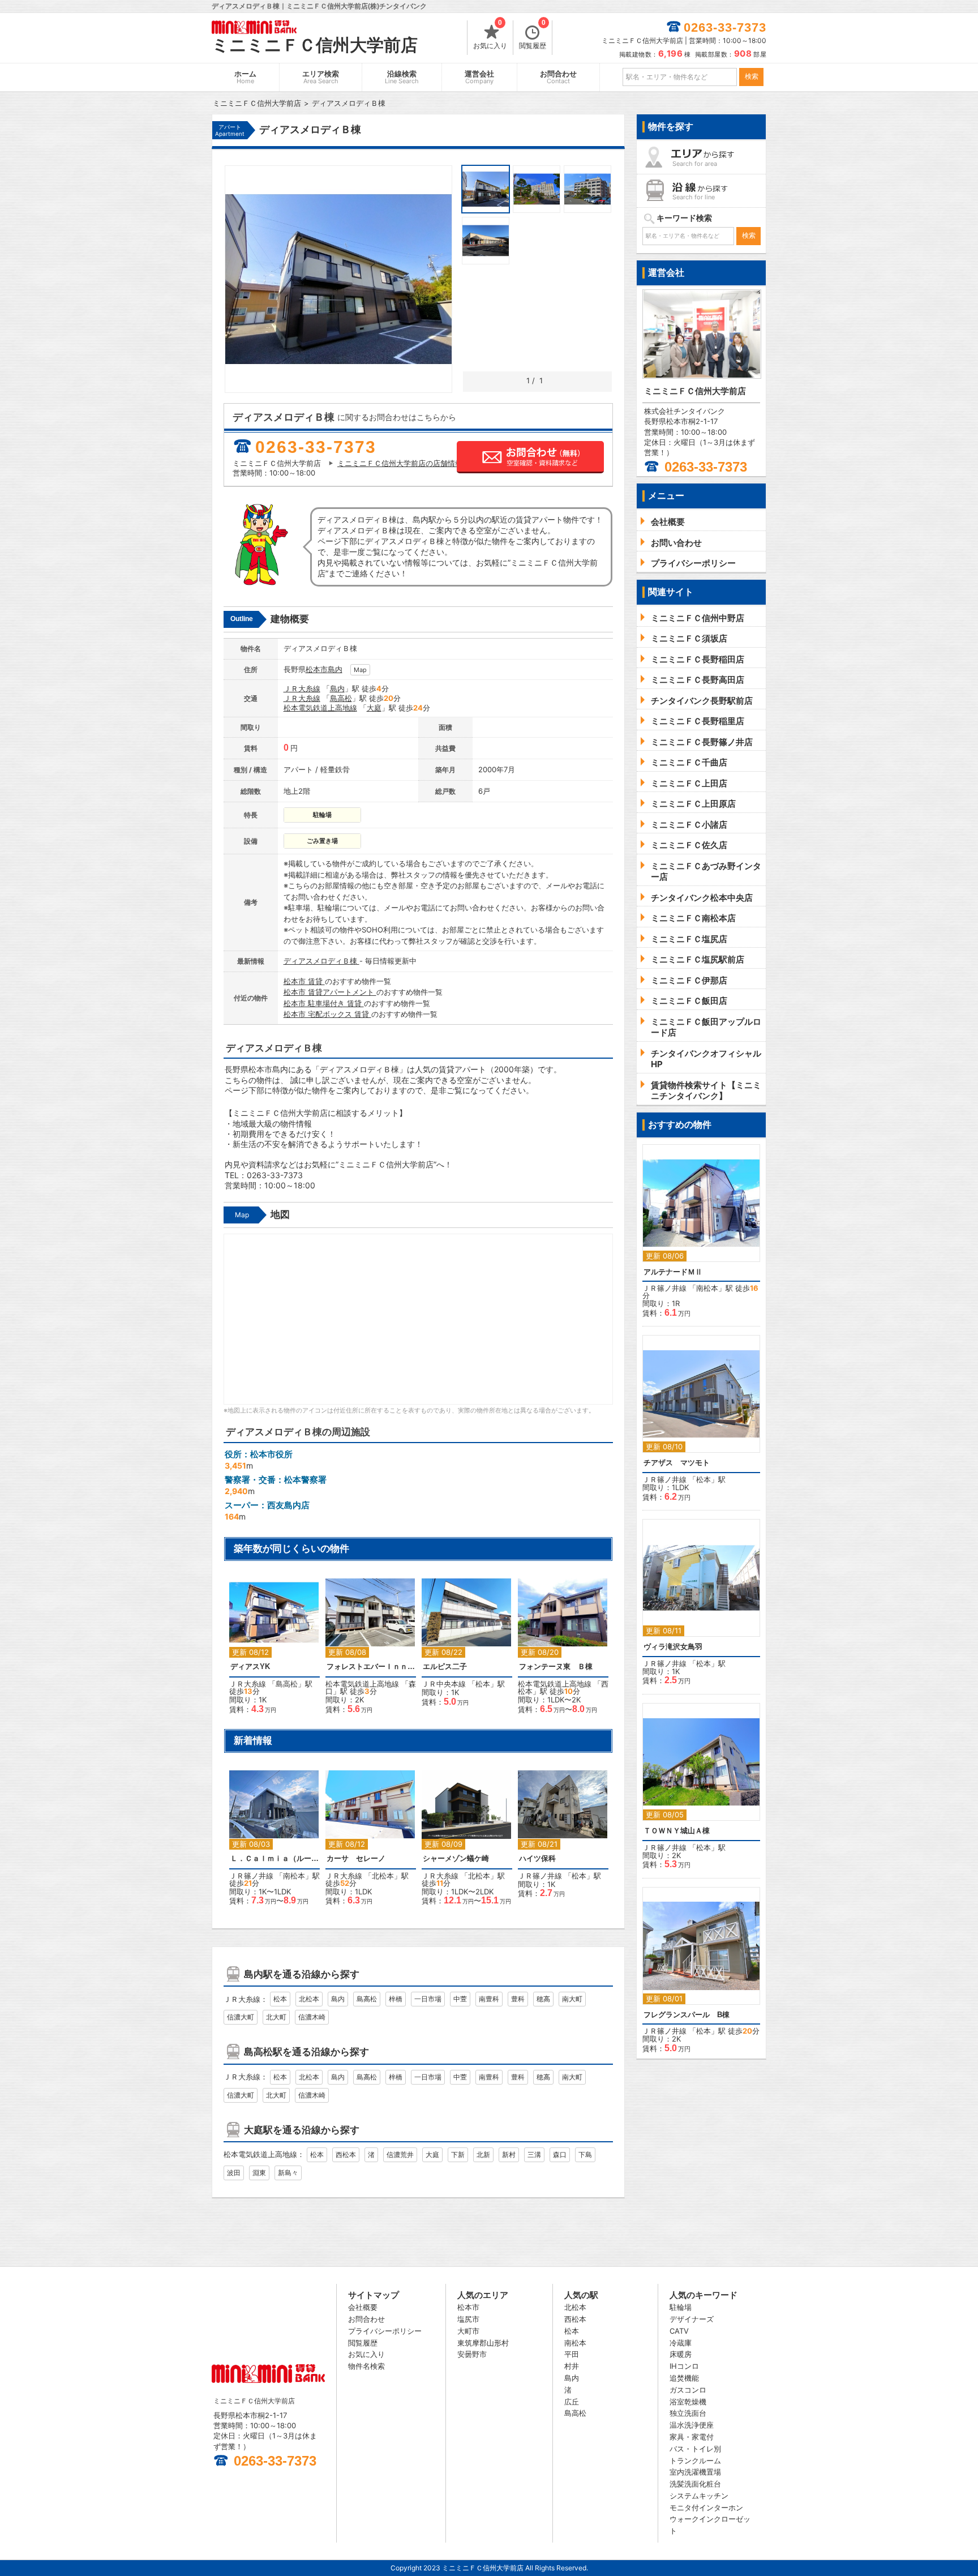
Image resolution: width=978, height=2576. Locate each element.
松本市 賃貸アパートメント (330, 992)
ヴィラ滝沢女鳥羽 (673, 1647)
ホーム (245, 77)
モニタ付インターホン (706, 2507)
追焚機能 (684, 2378)
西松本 (346, 2154)
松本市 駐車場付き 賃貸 (324, 1003)
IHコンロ (684, 2366)
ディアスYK (250, 1666)
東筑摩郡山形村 (483, 2343)
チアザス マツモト (677, 1463)
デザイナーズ (692, 2319)
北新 (483, 2154)
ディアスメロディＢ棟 (321, 961)
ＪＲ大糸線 (302, 688)
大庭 (374, 708)
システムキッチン (699, 2496)
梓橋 (396, 1999)
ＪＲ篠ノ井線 (251, 1876)
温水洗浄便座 (692, 2425)
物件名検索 (366, 2366)
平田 (572, 2354)
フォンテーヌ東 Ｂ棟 (556, 1666)
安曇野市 (472, 2354)
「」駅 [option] (463, 1648)
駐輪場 (681, 2307)
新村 (509, 2154)
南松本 (294, 1876)
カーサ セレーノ (356, 1858)
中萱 (460, 1999)
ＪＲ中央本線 (444, 1684)
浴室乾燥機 (688, 2402)
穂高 (543, 1999)
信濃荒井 (400, 2154)
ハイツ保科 (537, 1858)
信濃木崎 (312, 2017)
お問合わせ (558, 77)
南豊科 (489, 1999)
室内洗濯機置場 (695, 2472)
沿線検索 (402, 77)
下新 (458, 2154)
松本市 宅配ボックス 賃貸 (327, 1014)
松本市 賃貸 (304, 981)
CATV (679, 2331)
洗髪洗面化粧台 (695, 2484)
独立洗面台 (688, 2413)
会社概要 (363, 2307)
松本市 (317, 669)
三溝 (534, 2154)
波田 (234, 2173)
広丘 (572, 2402)
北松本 (383, 1876)
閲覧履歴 (533, 35)
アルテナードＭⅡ (673, 1272)
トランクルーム (695, 2461)
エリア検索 (321, 77)
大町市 (468, 2331)
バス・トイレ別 (695, 2449)
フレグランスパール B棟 (687, 2015)
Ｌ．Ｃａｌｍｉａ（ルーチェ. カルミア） (274, 1858)
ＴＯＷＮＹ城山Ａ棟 (677, 1831)
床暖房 (681, 2354)
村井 (572, 2366)
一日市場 (428, 1999)
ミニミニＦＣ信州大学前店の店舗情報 (400, 463)
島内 (335, 669)
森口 (560, 2154)
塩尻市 (468, 2319)
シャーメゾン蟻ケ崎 (456, 1858)
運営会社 (479, 77)
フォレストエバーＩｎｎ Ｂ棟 (371, 1666)
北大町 (276, 2017)
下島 (585, 2154)
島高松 (341, 698)
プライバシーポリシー (385, 2331)
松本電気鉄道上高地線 (320, 708)
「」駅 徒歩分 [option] (271, 1652)
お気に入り (490, 35)
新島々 (288, 2173)
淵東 (259, 2173)
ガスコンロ (688, 2390)
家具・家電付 (692, 2437)
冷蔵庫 (681, 2343)
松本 (483, 1684)
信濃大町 (241, 2017)
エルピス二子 (445, 1666)
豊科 (518, 1999)
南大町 (572, 1999)
